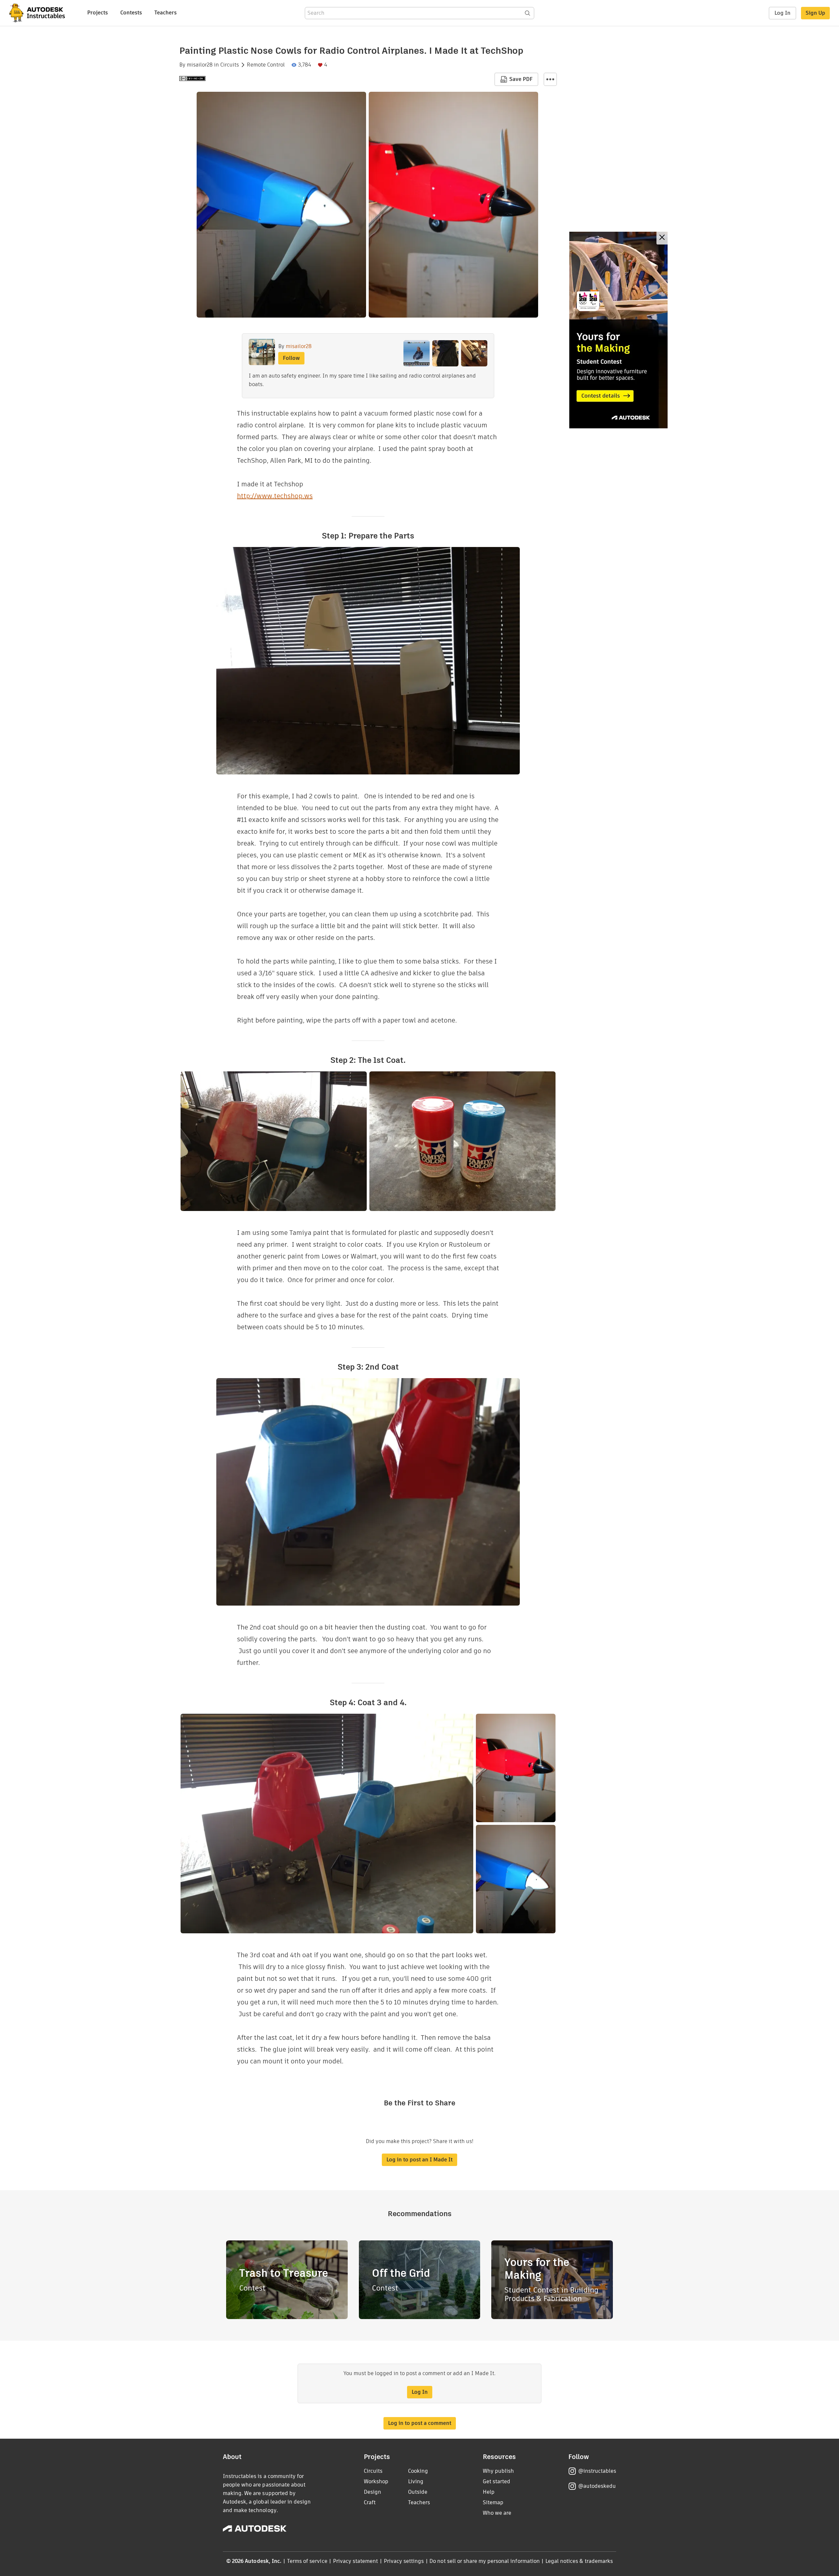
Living (416, 2481)
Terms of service (307, 2561)
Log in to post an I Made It (419, 2160)
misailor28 (200, 65)
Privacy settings (404, 2561)
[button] (550, 79)
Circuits (230, 65)
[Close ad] (662, 238)
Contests (131, 13)
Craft (370, 2502)
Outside (418, 2492)
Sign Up (815, 13)
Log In (782, 13)
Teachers (166, 13)
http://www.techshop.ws (275, 496)
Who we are (497, 2513)
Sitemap (493, 2502)
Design (372, 2492)
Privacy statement (356, 2561)
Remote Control (266, 65)
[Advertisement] (618, 330)
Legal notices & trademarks (579, 2561)
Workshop (376, 2481)
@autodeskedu (597, 2486)
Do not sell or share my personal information (484, 2561)
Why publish (498, 2471)
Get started (497, 2481)
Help (489, 2492)
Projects (98, 13)
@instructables (597, 2471)
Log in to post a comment (420, 2423)
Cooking (418, 2471)
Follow (291, 358)
